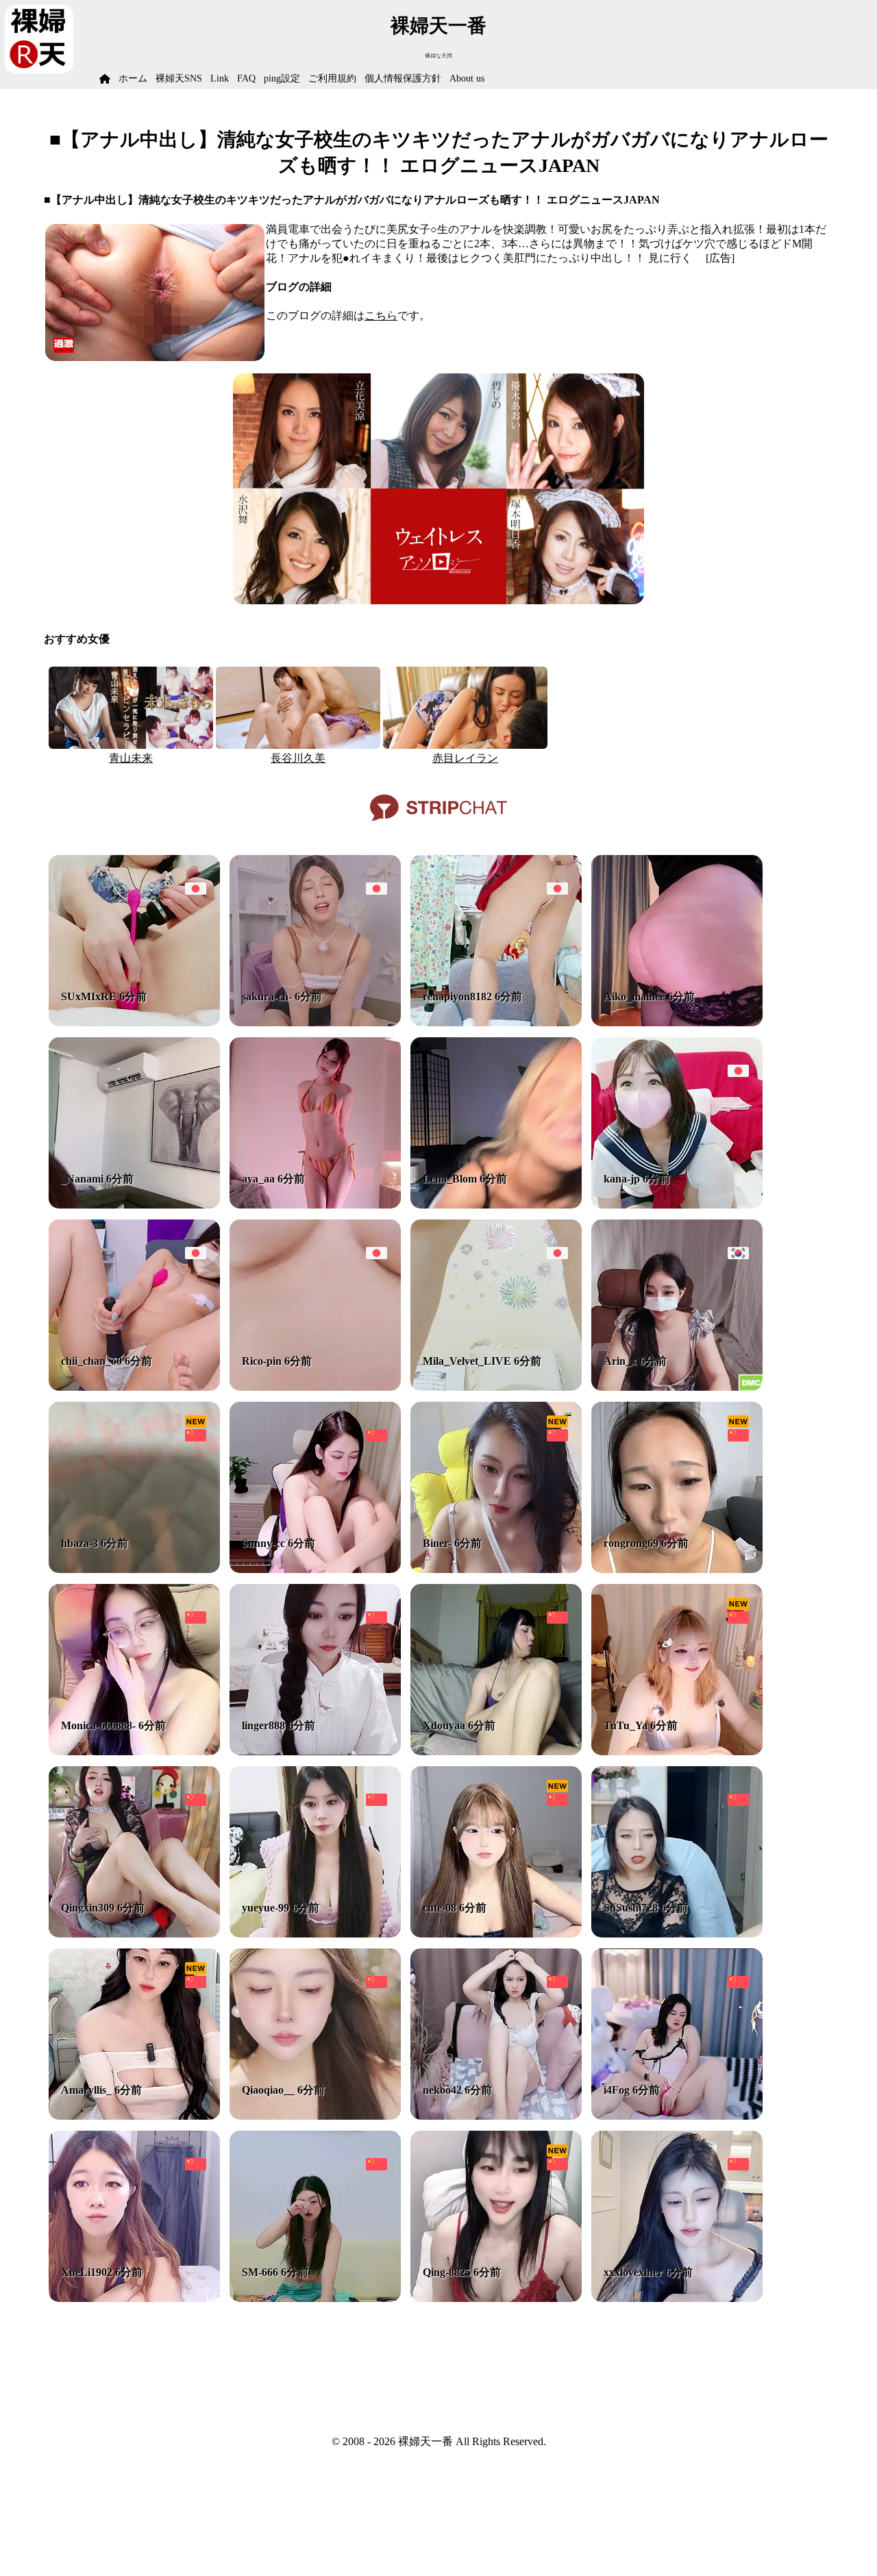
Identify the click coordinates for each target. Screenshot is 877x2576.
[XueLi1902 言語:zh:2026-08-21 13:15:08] (134, 2298)
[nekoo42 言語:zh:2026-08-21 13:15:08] (496, 2116)
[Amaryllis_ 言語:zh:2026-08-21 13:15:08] (134, 2116)
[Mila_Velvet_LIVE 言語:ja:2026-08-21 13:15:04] (496, 1387)
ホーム (133, 78)
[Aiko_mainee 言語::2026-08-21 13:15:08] (677, 1023)
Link (220, 78)
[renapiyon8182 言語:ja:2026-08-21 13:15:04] (496, 1023)
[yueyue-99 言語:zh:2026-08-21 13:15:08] (315, 1934)
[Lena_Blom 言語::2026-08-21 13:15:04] (496, 1205)
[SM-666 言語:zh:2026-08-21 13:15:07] (315, 2298)
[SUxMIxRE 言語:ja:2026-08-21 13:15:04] (134, 1023)
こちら (381, 315)
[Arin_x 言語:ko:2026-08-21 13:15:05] (677, 1387)
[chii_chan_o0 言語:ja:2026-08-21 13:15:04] (134, 1387)
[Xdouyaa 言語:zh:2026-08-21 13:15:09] (496, 1751)
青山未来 (131, 758)
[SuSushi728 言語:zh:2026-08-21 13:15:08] (677, 1934)
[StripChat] (438, 826)
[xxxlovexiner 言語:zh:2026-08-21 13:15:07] (677, 2298)
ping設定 (282, 78)
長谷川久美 (298, 758)
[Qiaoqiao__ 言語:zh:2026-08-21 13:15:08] (315, 2116)
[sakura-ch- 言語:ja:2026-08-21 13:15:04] (315, 1023)
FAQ (246, 78)
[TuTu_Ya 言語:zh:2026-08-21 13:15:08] (677, 1751)
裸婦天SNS (179, 78)
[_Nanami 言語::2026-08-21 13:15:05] (134, 1205)
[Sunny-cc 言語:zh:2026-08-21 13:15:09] (315, 1569)
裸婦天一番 (438, 26)
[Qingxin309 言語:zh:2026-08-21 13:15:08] (134, 1934)
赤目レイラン (465, 758)
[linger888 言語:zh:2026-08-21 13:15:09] (315, 1751)
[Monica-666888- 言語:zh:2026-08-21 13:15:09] (134, 1751)
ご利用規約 (332, 78)
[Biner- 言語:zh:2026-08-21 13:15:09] (496, 1569)
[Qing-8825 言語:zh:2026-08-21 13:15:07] (496, 2298)
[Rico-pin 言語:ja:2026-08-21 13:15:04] (315, 1387)
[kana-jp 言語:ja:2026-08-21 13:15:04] (677, 1205)
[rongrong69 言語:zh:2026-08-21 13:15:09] (677, 1569)
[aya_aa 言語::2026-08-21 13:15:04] (315, 1205)
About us (467, 78)
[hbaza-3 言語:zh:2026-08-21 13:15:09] (134, 1569)
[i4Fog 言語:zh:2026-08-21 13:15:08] (677, 2116)
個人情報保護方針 (403, 78)
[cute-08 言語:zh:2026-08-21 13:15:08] (496, 1934)
